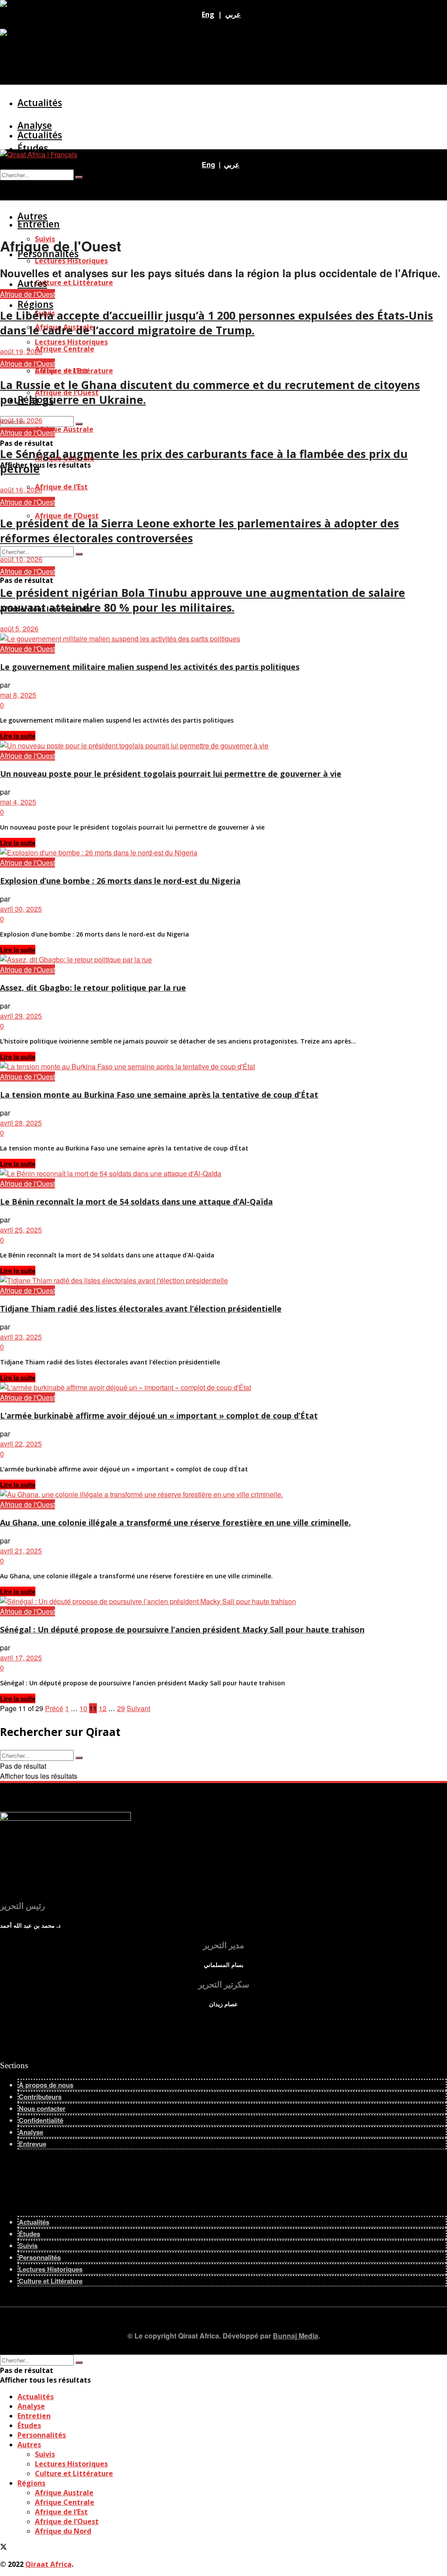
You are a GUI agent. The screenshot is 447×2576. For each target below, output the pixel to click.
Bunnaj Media (296, 2336)
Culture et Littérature (74, 282)
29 (121, 1708)
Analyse (35, 165)
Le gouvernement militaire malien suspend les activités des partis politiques (150, 667)
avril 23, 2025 (21, 1337)
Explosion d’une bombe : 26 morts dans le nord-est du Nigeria (120, 881)
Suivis (28, 2245)
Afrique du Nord (63, 2531)
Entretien (39, 224)
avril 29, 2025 (21, 1016)
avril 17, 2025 (21, 1658)
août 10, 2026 (21, 559)
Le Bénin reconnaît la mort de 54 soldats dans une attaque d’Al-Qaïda (136, 1202)
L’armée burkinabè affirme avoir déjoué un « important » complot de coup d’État (159, 1415)
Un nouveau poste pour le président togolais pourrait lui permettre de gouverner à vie (171, 774)
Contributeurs (40, 2097)
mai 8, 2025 (18, 695)
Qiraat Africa (48, 2564)
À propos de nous (46, 2085)
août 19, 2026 (21, 351)
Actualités (40, 103)
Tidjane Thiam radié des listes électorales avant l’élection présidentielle (141, 1309)
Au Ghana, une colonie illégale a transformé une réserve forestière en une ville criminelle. (175, 1522)
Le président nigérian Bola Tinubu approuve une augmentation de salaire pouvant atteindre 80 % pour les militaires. (203, 600)
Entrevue (33, 2144)
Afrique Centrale (65, 2502)
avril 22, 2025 (21, 1444)
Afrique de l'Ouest (28, 294)
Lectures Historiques (71, 342)
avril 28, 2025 (21, 1123)
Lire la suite (18, 736)
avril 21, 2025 (21, 1551)
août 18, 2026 (21, 420)
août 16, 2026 (21, 490)
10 (83, 1708)
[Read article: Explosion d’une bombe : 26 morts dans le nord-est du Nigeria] (223, 852)
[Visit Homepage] (45, 5)
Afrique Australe (64, 429)
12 (103, 1708)
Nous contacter (42, 2108)
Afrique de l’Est (61, 487)
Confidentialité (41, 2120)
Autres (32, 283)
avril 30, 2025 (21, 909)
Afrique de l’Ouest (67, 2521)
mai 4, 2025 (18, 802)
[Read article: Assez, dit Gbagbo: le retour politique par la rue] (223, 959)
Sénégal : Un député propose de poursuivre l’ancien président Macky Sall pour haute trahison (182, 1629)
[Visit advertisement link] (30, 34)
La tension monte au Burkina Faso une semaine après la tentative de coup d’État (159, 1095)
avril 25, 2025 (21, 1230)
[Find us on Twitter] (3, 24)
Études (29, 2234)
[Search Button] (79, 554)
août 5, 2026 (19, 629)
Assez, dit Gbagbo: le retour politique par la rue (93, 988)
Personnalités (40, 2257)
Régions (31, 2483)
